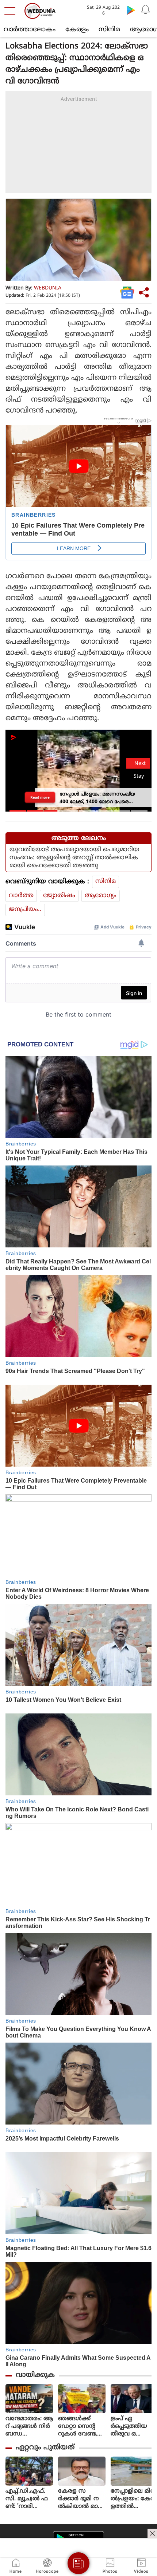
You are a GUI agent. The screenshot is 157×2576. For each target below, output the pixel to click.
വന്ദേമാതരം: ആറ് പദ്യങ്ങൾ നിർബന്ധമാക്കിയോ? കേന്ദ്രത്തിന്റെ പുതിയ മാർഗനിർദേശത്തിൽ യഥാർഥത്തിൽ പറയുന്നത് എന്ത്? (29, 2427)
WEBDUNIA (48, 288)
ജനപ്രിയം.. (25, 910)
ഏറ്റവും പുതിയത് (45, 2448)
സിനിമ (109, 30)
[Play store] (131, 10)
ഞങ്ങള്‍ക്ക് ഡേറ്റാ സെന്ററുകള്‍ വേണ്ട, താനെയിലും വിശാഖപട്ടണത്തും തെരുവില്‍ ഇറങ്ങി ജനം (81, 2427)
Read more (40, 797)
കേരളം (77, 30)
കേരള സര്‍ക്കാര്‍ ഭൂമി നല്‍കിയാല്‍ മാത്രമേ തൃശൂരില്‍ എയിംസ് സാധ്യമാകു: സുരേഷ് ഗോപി (82, 2499)
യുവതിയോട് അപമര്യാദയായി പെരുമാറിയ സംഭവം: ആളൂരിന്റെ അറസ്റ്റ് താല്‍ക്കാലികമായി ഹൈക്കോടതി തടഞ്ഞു (74, 858)
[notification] (145, 10)
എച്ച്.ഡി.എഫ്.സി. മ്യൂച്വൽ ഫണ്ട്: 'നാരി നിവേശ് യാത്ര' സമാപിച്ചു (27, 2499)
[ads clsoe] (152, 2533)
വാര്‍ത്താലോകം (30, 30)
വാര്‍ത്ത (21, 896)
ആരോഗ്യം (101, 896)
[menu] (12, 11)
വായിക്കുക (35, 2375)
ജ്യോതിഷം (59, 896)
